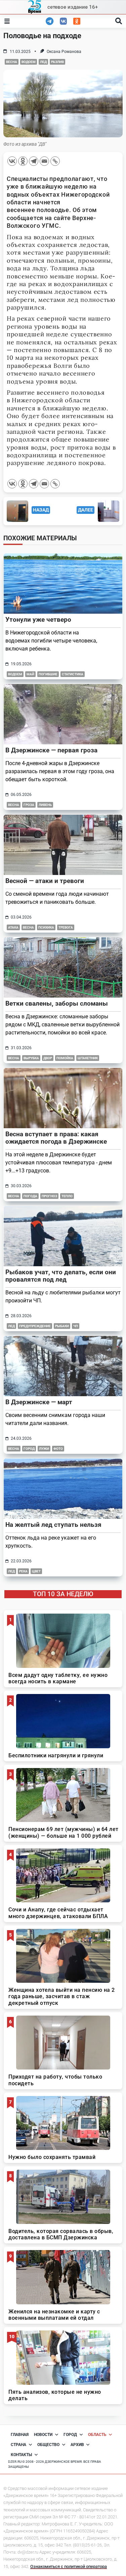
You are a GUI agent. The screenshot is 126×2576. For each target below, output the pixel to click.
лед (43, 62)
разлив (57, 62)
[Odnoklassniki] (23, 161)
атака (13, 927)
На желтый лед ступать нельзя (53, 1525)
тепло (67, 1196)
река (23, 1571)
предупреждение (35, 1326)
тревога (66, 927)
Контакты (21, 2455)
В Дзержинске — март (39, 1402)
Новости (43, 2435)
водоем (29, 62)
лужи (44, 1449)
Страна (18, 2445)
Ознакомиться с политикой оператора (69, 2566)
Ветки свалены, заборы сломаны (57, 1003)
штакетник (88, 1058)
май (30, 674)
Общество (48, 2445)
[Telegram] (34, 161)
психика (46, 927)
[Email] (44, 161)
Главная (20, 2435)
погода (30, 1196)
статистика (73, 674)
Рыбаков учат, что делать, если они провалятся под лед (61, 1276)
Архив (77, 2445)
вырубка (31, 1058)
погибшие (48, 674)
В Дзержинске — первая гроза (51, 750)
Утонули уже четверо (38, 620)
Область (97, 2435)
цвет (36, 1571)
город (29, 1449)
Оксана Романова (64, 52)
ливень (45, 805)
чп (76, 1326)
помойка (65, 1058)
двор (48, 1058)
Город (70, 2435)
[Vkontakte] (12, 161)
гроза (29, 805)
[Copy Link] (55, 161)
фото (58, 1449)
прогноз (49, 1196)
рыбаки (62, 1326)
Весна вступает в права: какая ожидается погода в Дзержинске (58, 1138)
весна (12, 62)
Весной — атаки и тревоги (45, 881)
